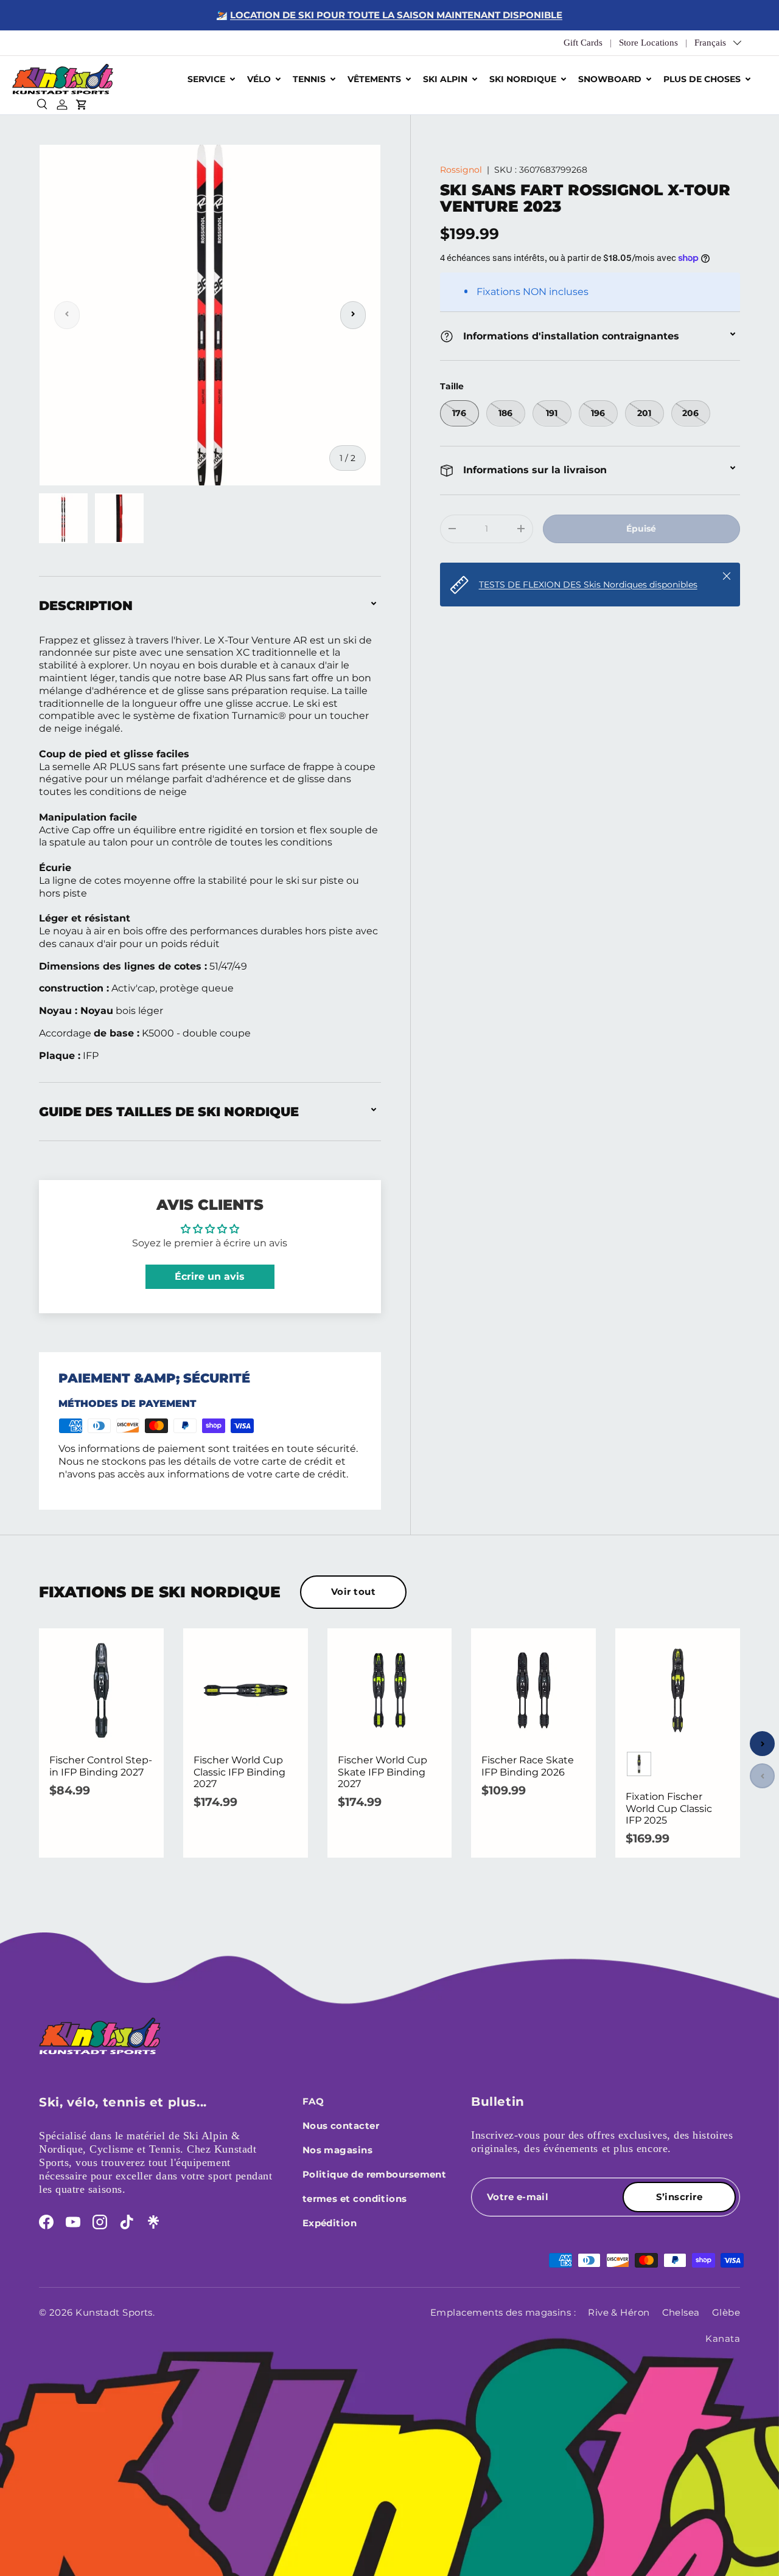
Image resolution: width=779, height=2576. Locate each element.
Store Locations (648, 43)
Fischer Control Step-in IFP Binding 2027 (101, 1766)
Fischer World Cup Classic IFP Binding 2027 (239, 1772)
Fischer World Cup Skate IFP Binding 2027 (383, 1772)
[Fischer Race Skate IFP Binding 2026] (533, 1691)
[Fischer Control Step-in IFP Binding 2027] (101, 1691)
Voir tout (353, 1592)
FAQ (313, 2101)
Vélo (259, 79)
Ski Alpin (445, 79)
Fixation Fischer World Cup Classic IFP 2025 (669, 1808)
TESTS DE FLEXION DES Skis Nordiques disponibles (588, 584)
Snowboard (610, 79)
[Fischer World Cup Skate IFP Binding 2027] (390, 1691)
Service (206, 79)
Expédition (330, 2223)
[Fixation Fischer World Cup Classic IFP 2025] (678, 1691)
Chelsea (681, 2312)
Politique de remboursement (375, 2174)
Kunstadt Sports (114, 2312)
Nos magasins (337, 2150)
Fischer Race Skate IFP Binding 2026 (528, 1766)
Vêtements (374, 79)
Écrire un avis (210, 1276)
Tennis (309, 79)
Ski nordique (523, 79)
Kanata (723, 2338)
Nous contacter (341, 2126)
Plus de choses (702, 79)
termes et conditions (355, 2199)
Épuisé (641, 529)
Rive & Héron (619, 2312)
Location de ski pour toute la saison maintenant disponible (396, 15)
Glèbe (726, 2312)
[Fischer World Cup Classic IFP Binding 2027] (246, 1691)
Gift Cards (583, 43)
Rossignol (461, 170)
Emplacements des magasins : (503, 2312)
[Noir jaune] (639, 1764)
